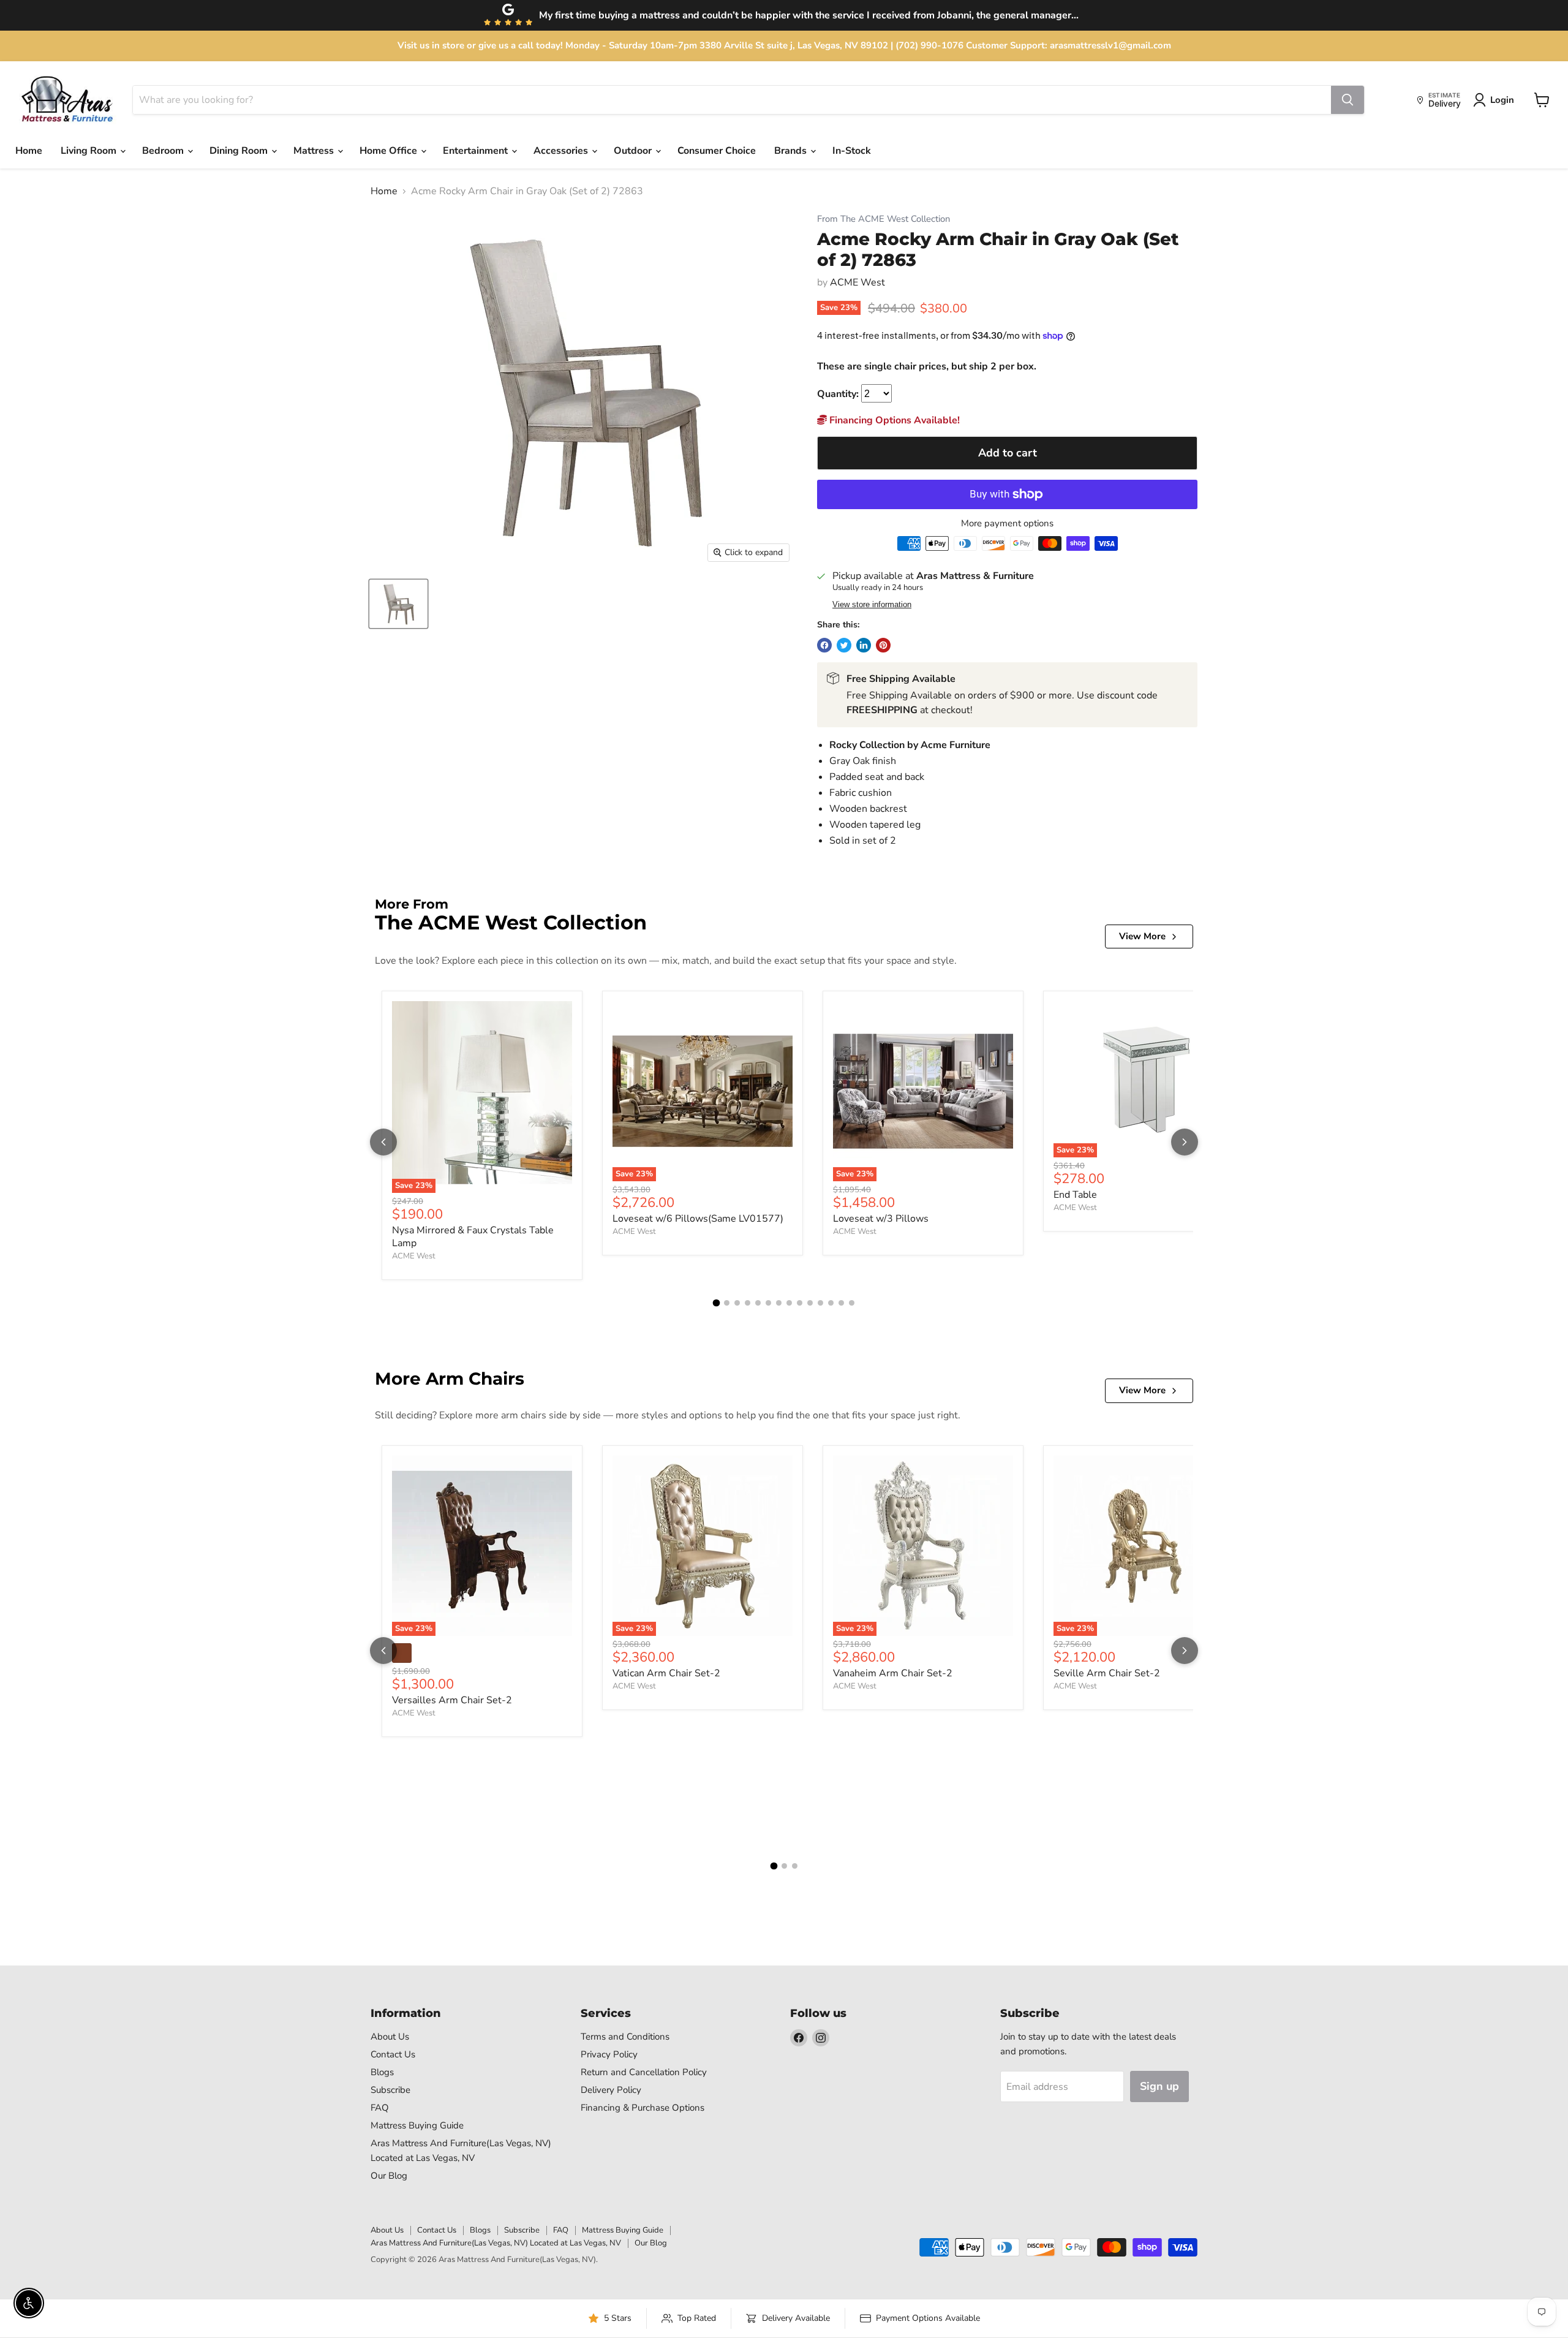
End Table (1075, 1195)
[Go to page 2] (727, 1303)
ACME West (858, 282)
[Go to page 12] (831, 1303)
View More (1142, 936)
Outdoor (634, 151)
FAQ (380, 2108)
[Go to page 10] (810, 1303)
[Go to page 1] (717, 1303)
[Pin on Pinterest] (883, 645)
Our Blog (389, 2176)
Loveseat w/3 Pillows (881, 1219)
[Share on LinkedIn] (864, 645)
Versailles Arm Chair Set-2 (452, 1700)
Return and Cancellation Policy (644, 2072)
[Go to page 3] (737, 1303)
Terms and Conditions (625, 2037)
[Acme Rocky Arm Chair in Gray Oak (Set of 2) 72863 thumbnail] (398, 604)
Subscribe (390, 2090)
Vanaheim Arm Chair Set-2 (893, 1673)
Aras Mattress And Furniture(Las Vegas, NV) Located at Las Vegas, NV (496, 2243)
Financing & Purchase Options (643, 2108)
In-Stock (852, 151)
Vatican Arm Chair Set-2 (666, 1673)
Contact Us (393, 2054)
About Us (390, 2037)
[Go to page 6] (768, 1303)
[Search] (1347, 100)
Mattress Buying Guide (417, 2125)
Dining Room (240, 151)
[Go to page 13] (841, 1303)
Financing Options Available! (893, 420)
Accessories (562, 151)
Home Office (390, 151)
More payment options (1007, 524)
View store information (872, 605)
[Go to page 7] (779, 1303)
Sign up (1159, 2086)
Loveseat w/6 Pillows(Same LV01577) (698, 1219)
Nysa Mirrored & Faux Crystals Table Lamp (473, 1237)
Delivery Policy (611, 2090)
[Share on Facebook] (824, 645)
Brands (792, 151)
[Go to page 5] (758, 1303)
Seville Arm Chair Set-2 (1107, 1673)
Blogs (382, 2072)
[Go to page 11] (820, 1303)
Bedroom (164, 151)
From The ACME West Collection (884, 219)
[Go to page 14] (852, 1303)
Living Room (90, 151)
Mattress (315, 151)
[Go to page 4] (748, 1303)
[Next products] (1185, 1142)
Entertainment (477, 151)
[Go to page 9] (800, 1303)
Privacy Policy (609, 2054)
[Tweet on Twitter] (844, 645)
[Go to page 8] (789, 1303)
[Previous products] (383, 1142)
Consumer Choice (717, 151)
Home (29, 151)
